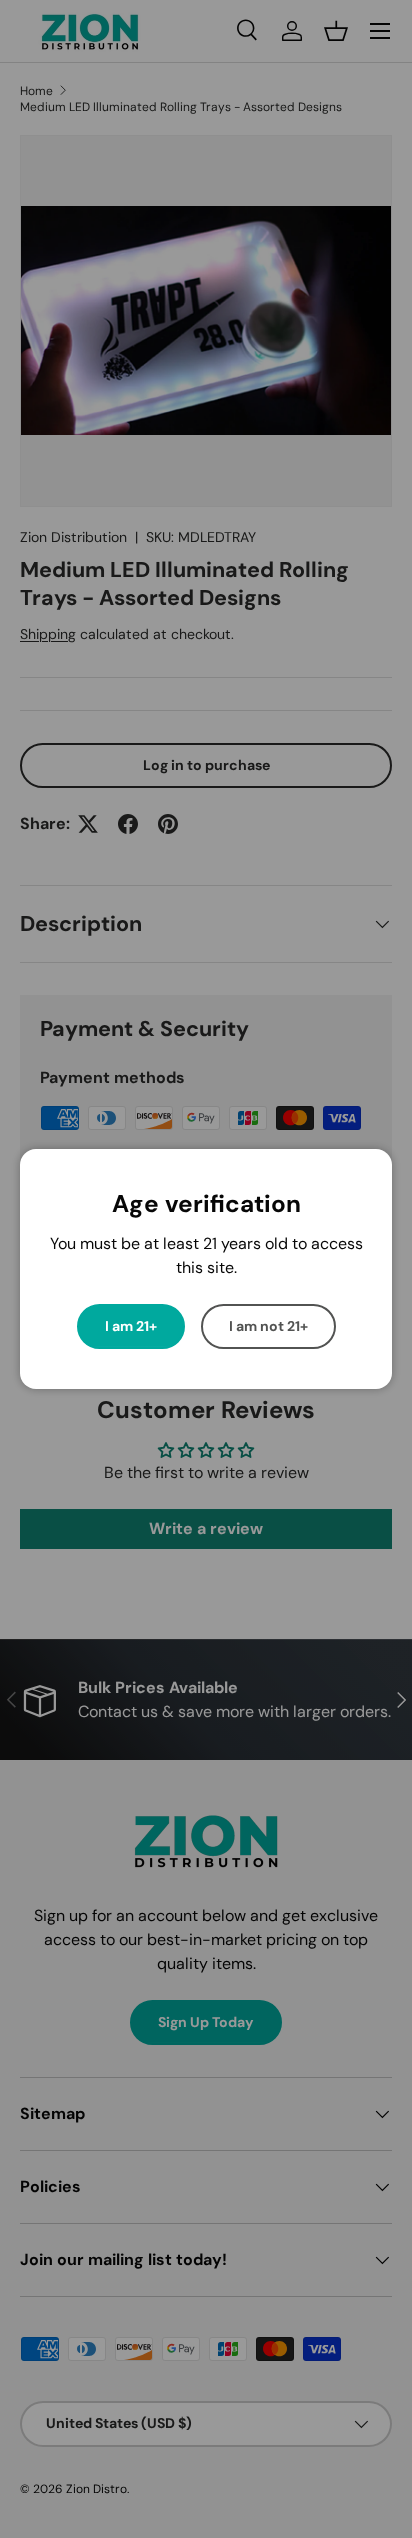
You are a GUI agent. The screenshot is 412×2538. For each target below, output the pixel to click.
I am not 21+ (268, 1326)
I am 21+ (131, 1326)
